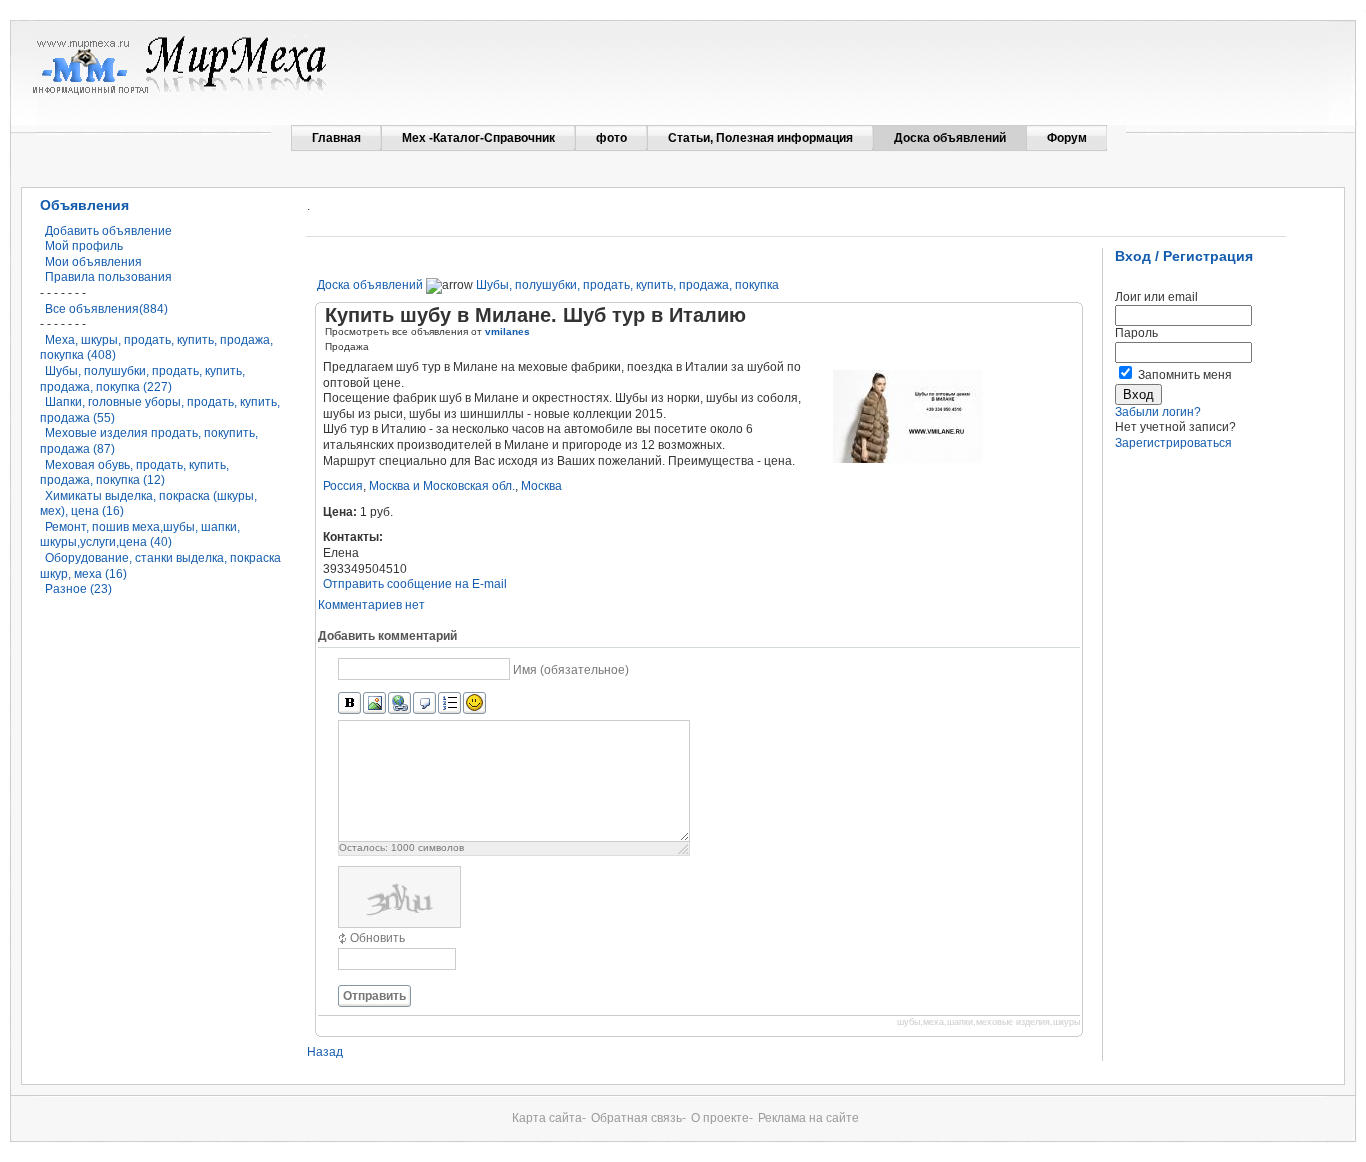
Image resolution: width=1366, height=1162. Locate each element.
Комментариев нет (371, 605)
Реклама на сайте (808, 1118)
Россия (343, 486)
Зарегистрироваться (1173, 443)
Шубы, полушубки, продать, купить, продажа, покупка (627, 285)
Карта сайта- (549, 1118)
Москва (541, 486)
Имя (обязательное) (571, 670)
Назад (325, 1052)
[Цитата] (424, 703)
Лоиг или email (1156, 297)
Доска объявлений (370, 285)
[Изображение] (374, 703)
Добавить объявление (108, 231)
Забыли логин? (1158, 412)
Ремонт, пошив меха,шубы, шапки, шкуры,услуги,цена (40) (140, 535)
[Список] (449, 703)
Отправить (374, 996)
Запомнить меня (1185, 375)
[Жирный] (349, 703)
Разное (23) (78, 589)
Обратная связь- (638, 1118)
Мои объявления (93, 262)
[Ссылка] (399, 703)
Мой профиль (84, 246)
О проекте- (722, 1118)
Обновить (377, 938)
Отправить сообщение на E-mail (415, 584)
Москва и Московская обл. (442, 486)
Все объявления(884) (106, 309)
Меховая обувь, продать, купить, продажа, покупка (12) (134, 473)
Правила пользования (108, 277)
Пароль (1136, 333)
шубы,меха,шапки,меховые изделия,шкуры (988, 1022)
